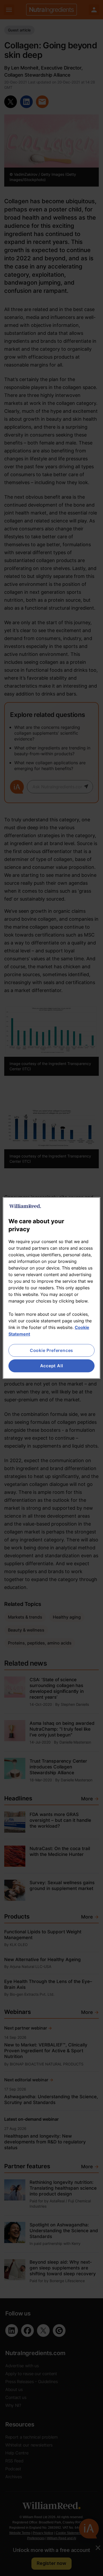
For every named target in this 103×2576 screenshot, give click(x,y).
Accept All (52, 1366)
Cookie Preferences (51, 1350)
